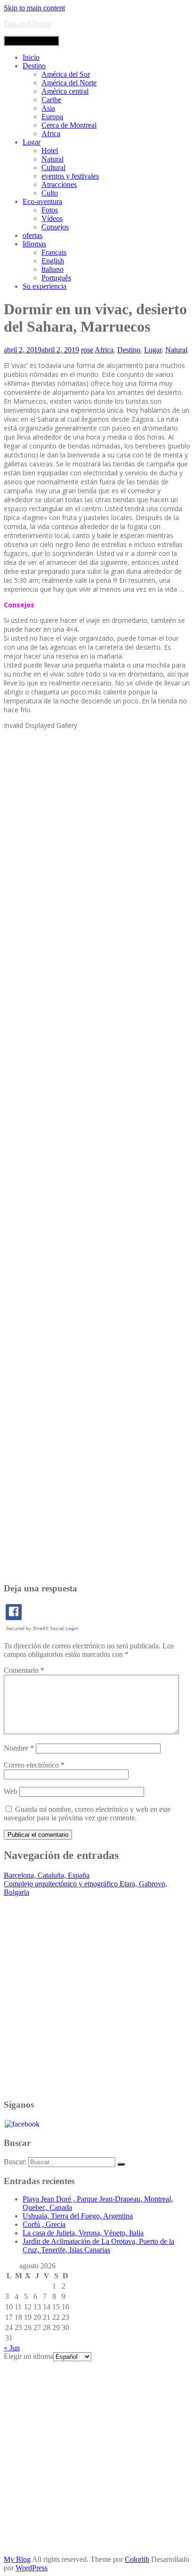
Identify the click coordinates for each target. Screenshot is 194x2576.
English (53, 261)
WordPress (32, 2568)
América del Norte (69, 83)
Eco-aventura (42, 201)
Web (11, 1791)
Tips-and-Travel (27, 24)
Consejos (55, 227)
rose (87, 350)
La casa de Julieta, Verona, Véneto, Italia (83, 2233)
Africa (51, 134)
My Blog (17, 2559)
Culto (50, 193)
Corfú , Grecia (44, 2224)
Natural (53, 159)
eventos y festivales (70, 176)
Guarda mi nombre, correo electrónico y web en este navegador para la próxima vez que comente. (87, 1814)
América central (65, 91)
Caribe (51, 100)
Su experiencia (44, 286)
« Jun (12, 2348)
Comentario (24, 1670)
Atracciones (59, 184)
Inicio (31, 57)
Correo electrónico (34, 1765)
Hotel (50, 151)
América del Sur (66, 74)
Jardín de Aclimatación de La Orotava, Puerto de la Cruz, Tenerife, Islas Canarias (98, 2246)
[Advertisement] (97, 1155)
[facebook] (22, 2123)
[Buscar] (121, 2164)
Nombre (19, 1748)
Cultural (53, 167)
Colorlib (137, 2559)
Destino (34, 66)
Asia (48, 108)
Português (56, 278)
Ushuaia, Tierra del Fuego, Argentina (78, 2216)
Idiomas (34, 244)
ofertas (32, 235)
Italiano (53, 269)
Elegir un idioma (28, 2356)
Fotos (50, 210)
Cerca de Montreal (69, 125)
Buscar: (15, 2162)
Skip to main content (34, 8)
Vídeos (52, 218)
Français (54, 252)
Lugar (32, 142)
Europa (52, 117)
